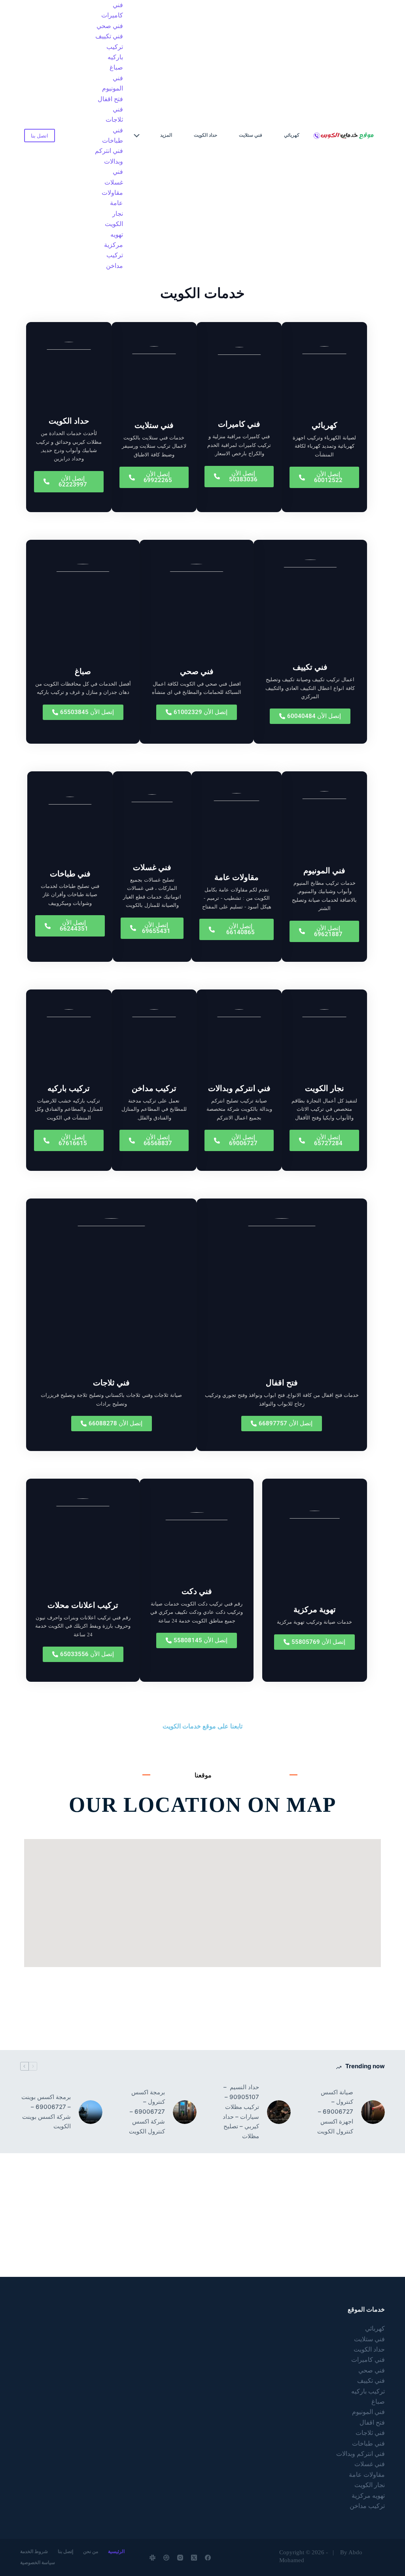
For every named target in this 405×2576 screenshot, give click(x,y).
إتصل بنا (65, 2552)
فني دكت (197, 1591)
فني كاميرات (112, 10)
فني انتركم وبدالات (109, 156)
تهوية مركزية (315, 1609)
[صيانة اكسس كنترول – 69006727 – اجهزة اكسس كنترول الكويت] (373, 2112)
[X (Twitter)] (194, 2558)
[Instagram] (180, 2558)
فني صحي (110, 26)
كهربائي (292, 135)
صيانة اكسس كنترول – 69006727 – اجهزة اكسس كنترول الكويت (335, 2112)
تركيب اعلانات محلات (83, 1605)
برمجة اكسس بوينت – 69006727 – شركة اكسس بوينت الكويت (46, 2111)
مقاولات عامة (112, 198)
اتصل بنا (40, 136)
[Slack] (152, 2558)
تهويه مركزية (114, 240)
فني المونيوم (113, 83)
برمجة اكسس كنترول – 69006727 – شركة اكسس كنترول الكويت (147, 2112)
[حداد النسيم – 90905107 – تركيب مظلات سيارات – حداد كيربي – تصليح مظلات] (279, 2112)
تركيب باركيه (115, 52)
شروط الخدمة (34, 2552)
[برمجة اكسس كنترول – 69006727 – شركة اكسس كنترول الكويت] (185, 2112)
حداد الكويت (205, 135)
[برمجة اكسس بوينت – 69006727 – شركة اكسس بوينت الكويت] (91, 2112)
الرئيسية (116, 2552)
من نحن (91, 2552)
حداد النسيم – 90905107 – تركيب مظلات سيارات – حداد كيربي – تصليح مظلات (241, 2111)
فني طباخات (113, 135)
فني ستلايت (251, 135)
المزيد (166, 135)
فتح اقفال (110, 99)
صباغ (116, 67)
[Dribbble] (166, 2558)
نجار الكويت (114, 219)
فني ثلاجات (114, 114)
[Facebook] (208, 2558)
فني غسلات (114, 177)
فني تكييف (109, 36)
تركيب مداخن (114, 260)
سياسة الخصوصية (38, 2563)
